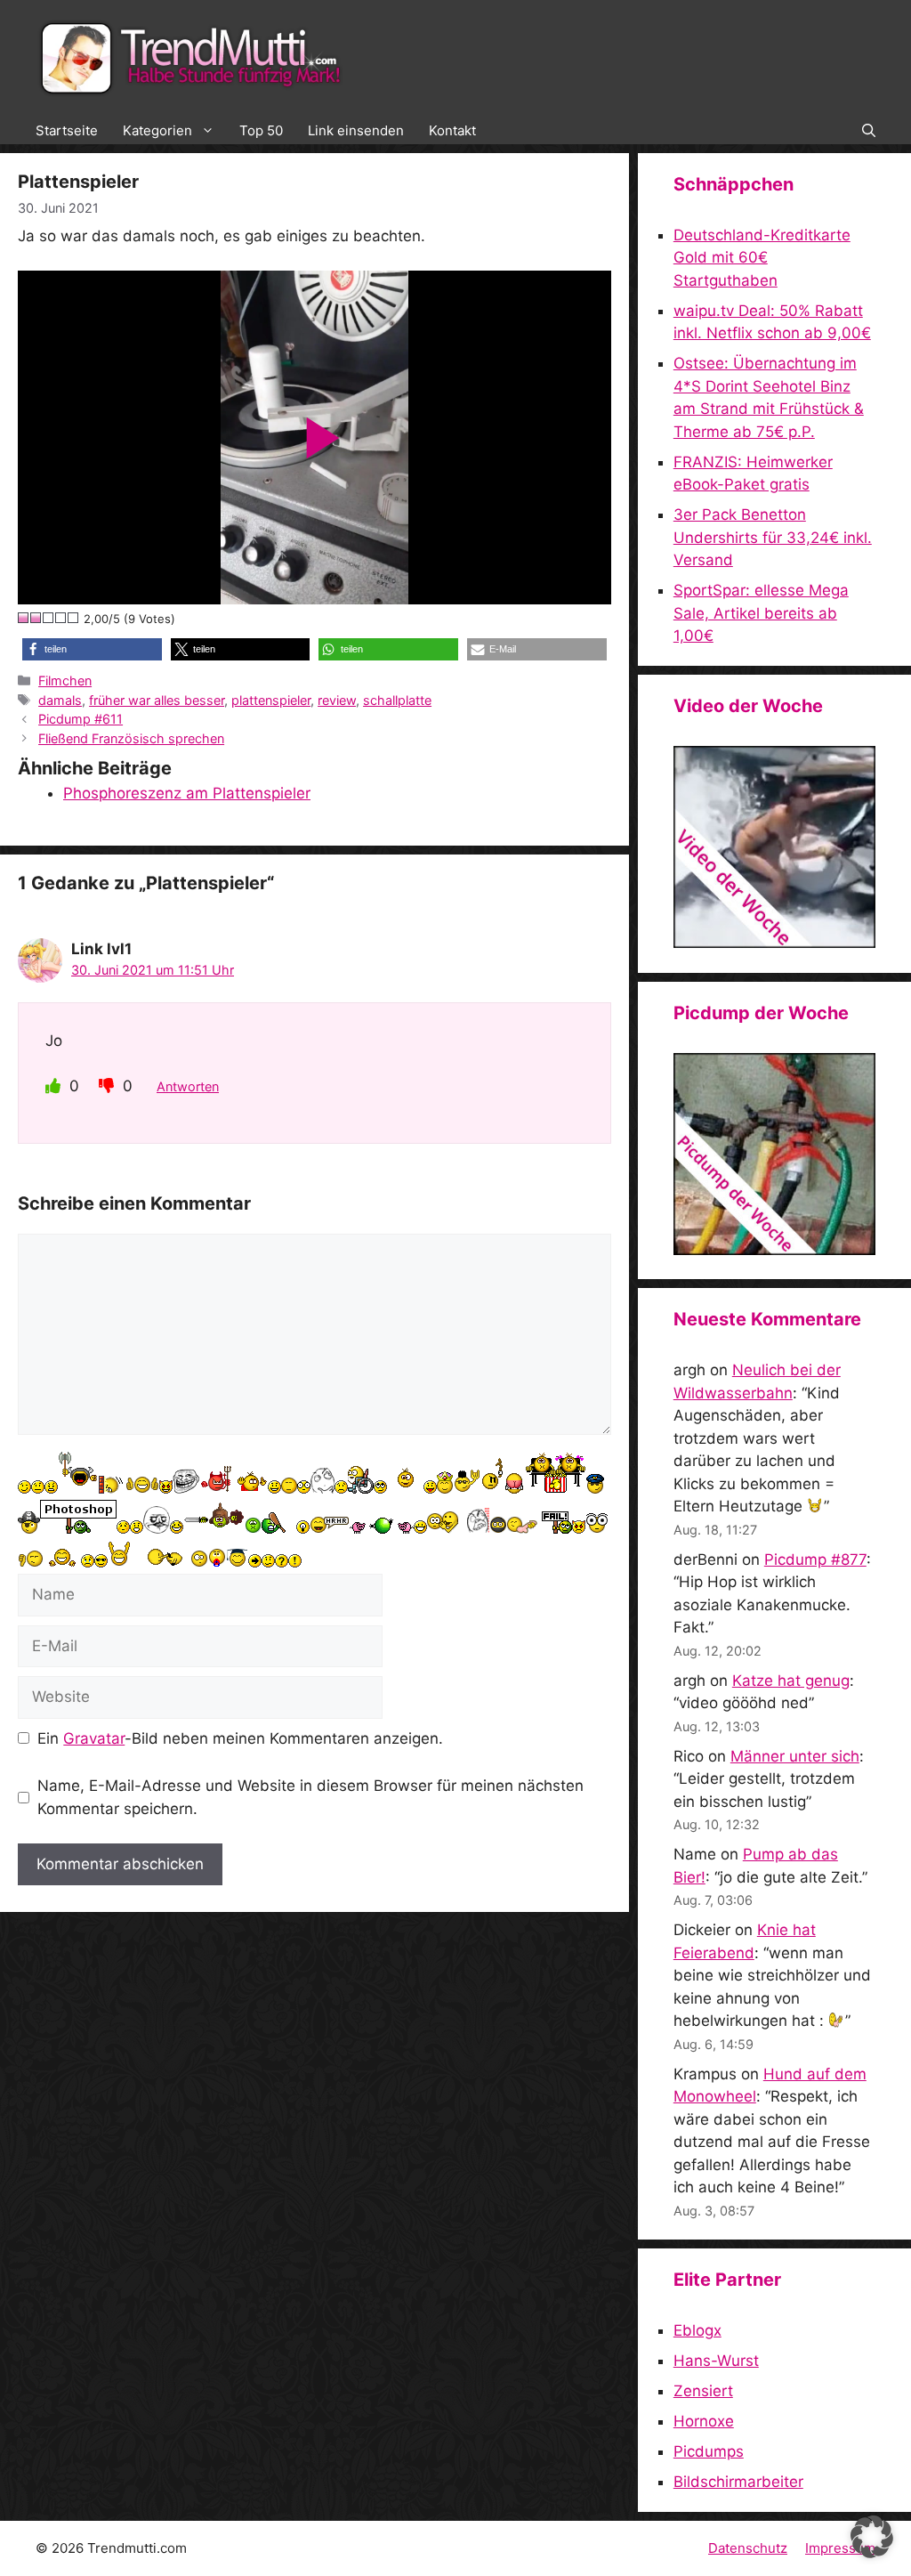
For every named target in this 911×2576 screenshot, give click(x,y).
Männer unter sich (795, 1756)
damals (60, 700)
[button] (869, 131)
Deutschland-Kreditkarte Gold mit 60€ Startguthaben (762, 258)
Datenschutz (748, 2548)
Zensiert (703, 2391)
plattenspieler (271, 700)
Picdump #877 (815, 1559)
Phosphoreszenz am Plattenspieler (187, 793)
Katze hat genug (791, 1681)
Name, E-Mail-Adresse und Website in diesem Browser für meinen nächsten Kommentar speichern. (310, 1797)
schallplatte (397, 700)
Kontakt (452, 130)
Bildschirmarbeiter (738, 2482)
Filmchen (65, 680)
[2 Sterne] (36, 618)
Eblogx (697, 2330)
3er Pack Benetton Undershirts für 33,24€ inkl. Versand (773, 537)
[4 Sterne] (61, 618)
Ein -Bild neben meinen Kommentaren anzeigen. (240, 1738)
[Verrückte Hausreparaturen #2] (774, 1250)
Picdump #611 (81, 719)
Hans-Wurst (716, 2361)
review (337, 700)
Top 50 (261, 130)
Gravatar (94, 1738)
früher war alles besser (157, 700)
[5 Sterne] (74, 618)
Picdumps (709, 2451)
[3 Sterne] (49, 618)
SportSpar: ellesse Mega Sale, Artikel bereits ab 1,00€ (761, 613)
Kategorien (157, 130)
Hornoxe (704, 2421)
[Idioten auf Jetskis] (774, 943)
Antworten (188, 1086)
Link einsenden (356, 130)
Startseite (67, 130)
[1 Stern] (24, 618)
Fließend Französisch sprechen (131, 738)
